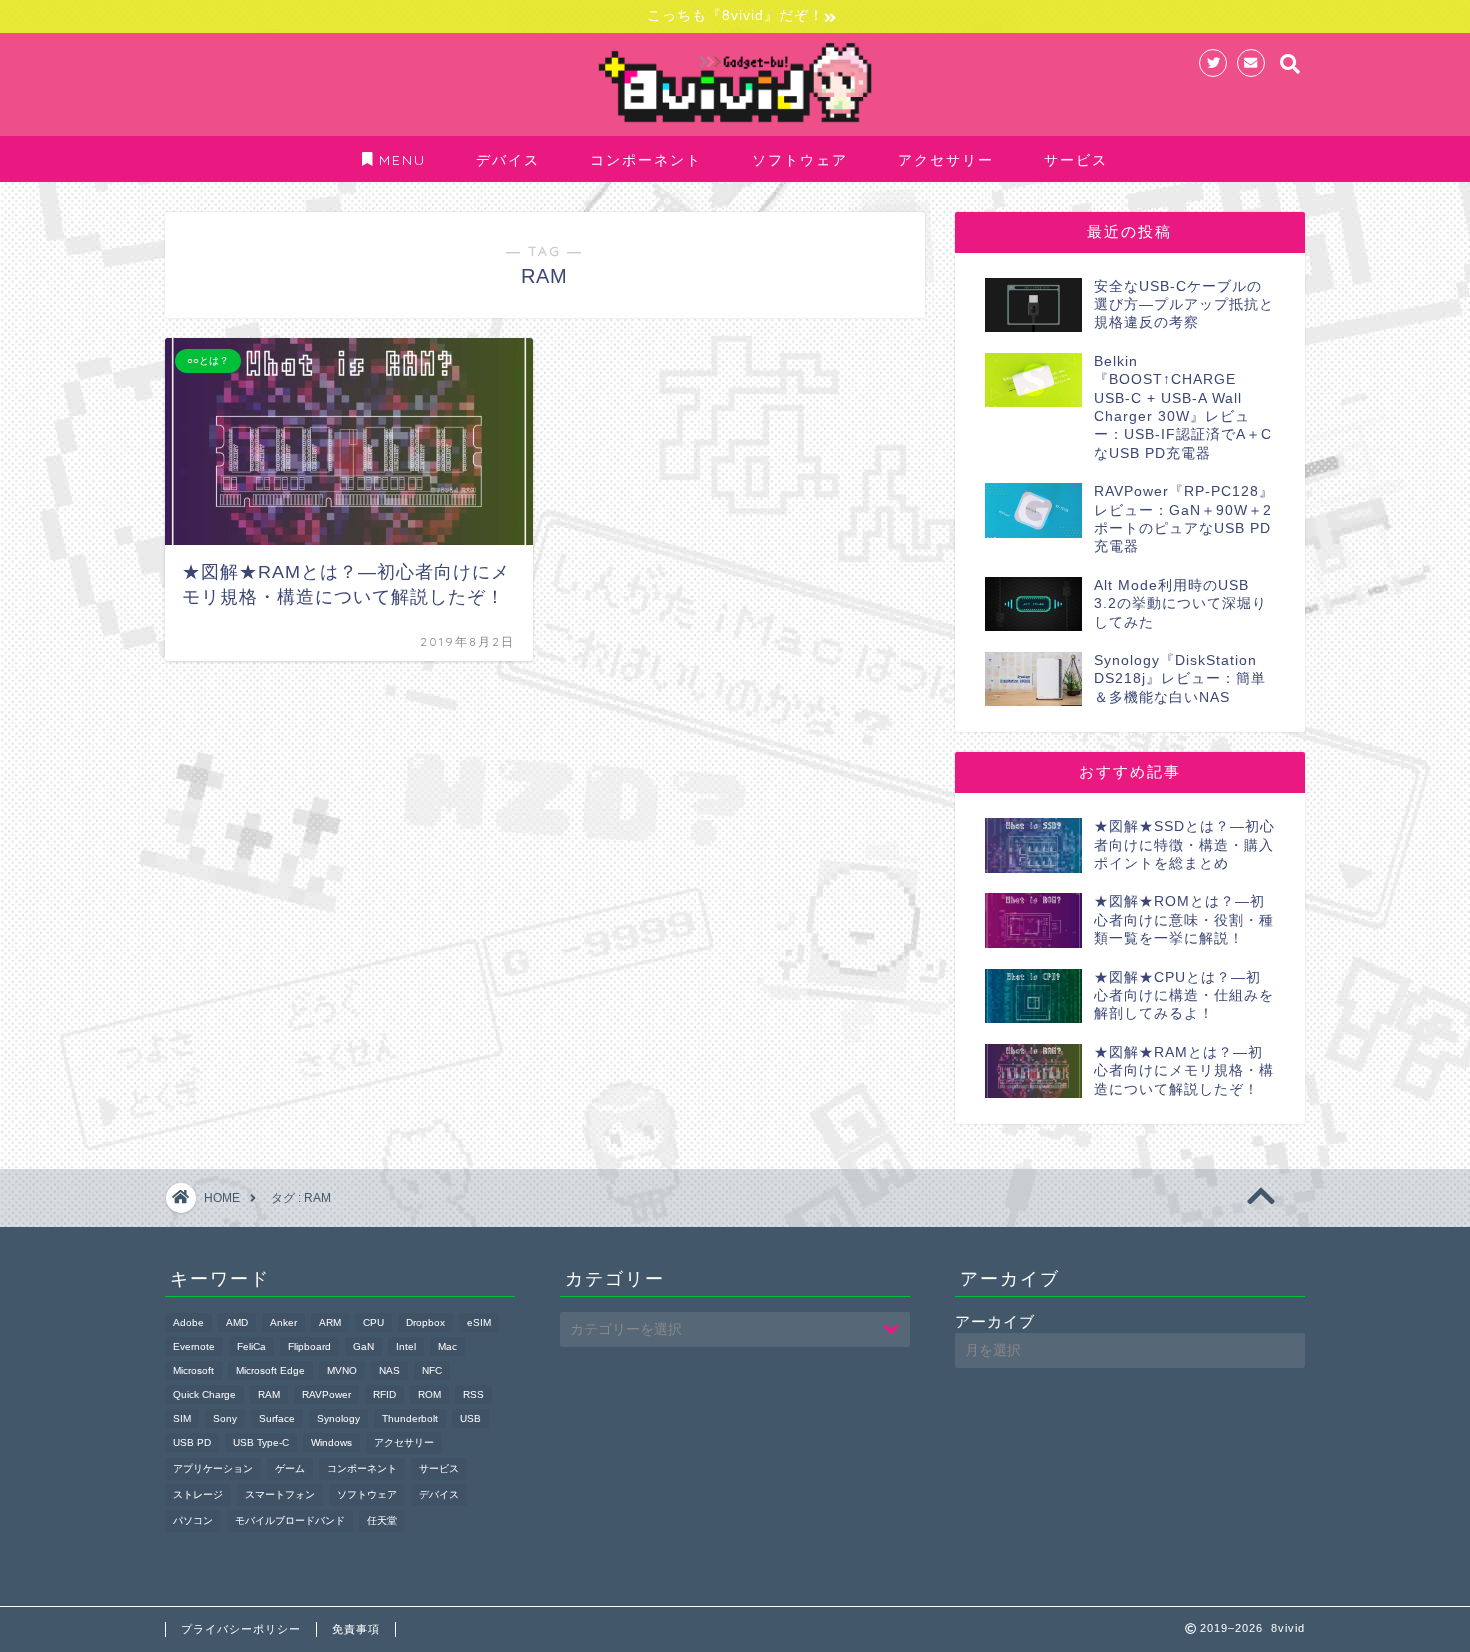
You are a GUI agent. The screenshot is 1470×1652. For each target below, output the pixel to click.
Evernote (194, 1346)
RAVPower (326, 1394)
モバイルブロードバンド (290, 1520)
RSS (473, 1394)
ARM (330, 1322)
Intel (406, 1346)
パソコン (193, 1520)
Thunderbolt (410, 1418)
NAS (389, 1370)
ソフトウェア (800, 160)
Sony (225, 1418)
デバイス (508, 160)
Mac (447, 1346)
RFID (384, 1394)
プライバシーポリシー (241, 1629)
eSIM (479, 1322)
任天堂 (382, 1520)
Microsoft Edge (270, 1370)
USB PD (192, 1442)
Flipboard (309, 1346)
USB (470, 1418)
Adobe (188, 1322)
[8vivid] (735, 124)
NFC (432, 1370)
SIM (182, 1418)
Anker (283, 1322)
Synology (338, 1418)
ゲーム (290, 1468)
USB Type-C (261, 1442)
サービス (1076, 160)
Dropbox (425, 1322)
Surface (277, 1418)
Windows (331, 1442)
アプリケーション (213, 1468)
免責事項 (356, 1629)
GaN (363, 1346)
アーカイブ (995, 1321)
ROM (429, 1394)
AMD (237, 1322)
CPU (373, 1322)
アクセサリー (946, 160)
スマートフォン (280, 1494)
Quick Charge (204, 1394)
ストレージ (198, 1494)
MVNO (342, 1370)
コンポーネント (646, 160)
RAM (269, 1394)
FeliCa (251, 1346)
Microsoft (193, 1370)
